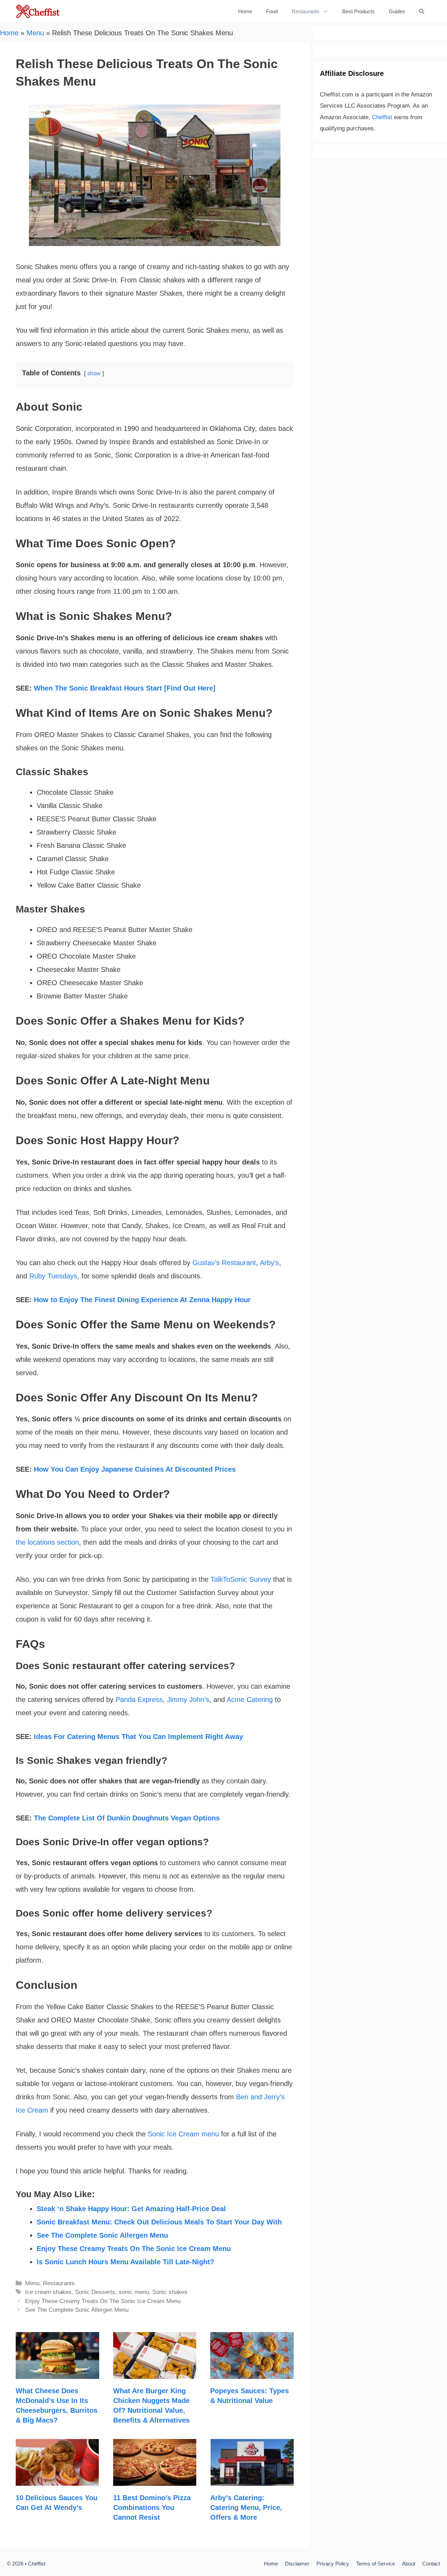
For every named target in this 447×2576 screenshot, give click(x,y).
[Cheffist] (38, 11)
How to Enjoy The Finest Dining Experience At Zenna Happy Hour (142, 1300)
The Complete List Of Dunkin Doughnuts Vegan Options (127, 1818)
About (409, 2564)
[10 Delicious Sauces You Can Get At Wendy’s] (57, 2479)
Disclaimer (297, 2564)
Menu (35, 33)
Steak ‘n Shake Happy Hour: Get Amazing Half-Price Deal (131, 2209)
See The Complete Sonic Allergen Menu (102, 2235)
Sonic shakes (170, 2292)
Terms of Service (376, 2564)
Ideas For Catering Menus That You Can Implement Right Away (138, 1737)
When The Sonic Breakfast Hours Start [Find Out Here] (125, 688)
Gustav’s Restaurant (224, 1263)
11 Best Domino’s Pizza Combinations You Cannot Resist (152, 2508)
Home (245, 11)
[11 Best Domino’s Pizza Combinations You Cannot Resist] (155, 2479)
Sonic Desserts (95, 2292)
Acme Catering (250, 1700)
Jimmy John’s (188, 1700)
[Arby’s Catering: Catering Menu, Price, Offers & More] (252, 2479)
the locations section (47, 1542)
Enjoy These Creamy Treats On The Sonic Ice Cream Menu (134, 2249)
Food (272, 11)
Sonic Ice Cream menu (183, 2134)
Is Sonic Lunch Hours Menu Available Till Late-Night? (125, 2262)
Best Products (358, 11)
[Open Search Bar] (422, 11)
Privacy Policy (333, 2564)
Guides (397, 11)
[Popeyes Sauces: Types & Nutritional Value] (252, 2372)
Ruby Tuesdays (53, 1276)
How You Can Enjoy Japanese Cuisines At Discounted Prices (135, 1469)
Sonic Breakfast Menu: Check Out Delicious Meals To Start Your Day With (159, 2222)
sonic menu (134, 2292)
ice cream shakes (48, 2292)
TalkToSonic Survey (241, 1579)
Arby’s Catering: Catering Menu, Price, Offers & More (246, 2508)
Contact (431, 2564)
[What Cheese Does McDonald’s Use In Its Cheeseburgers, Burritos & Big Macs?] (57, 2372)
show (94, 373)
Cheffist (382, 117)
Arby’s (269, 1263)
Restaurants (306, 11)
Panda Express (139, 1700)
